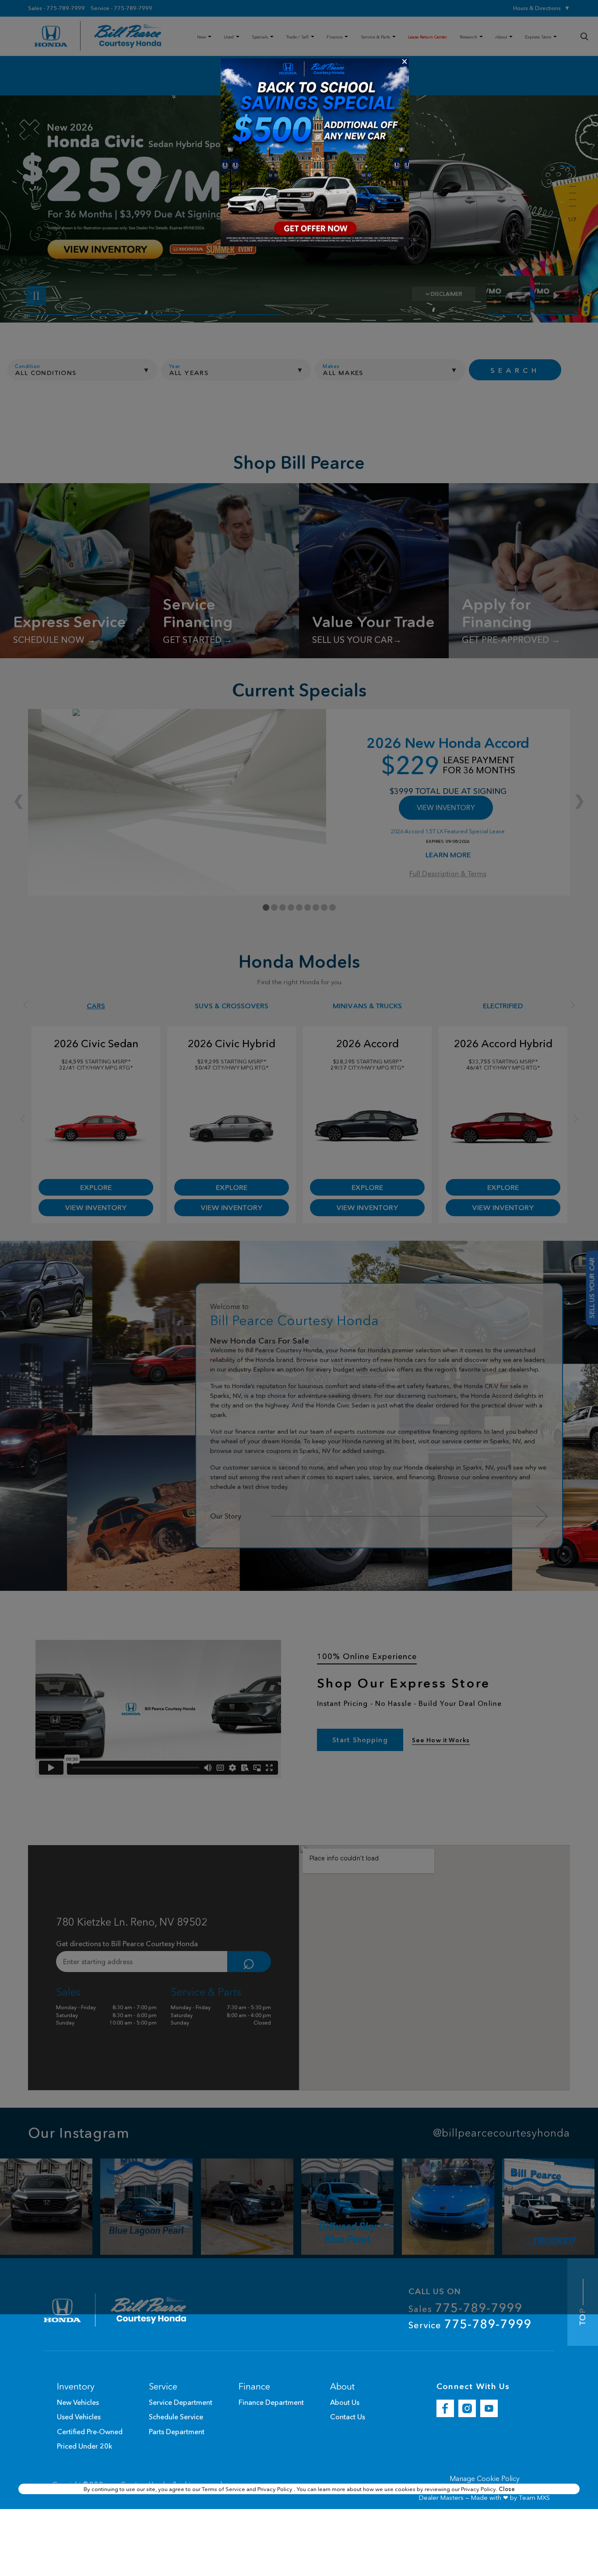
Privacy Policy (276, 2489)
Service (470, 2324)
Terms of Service (224, 2489)
